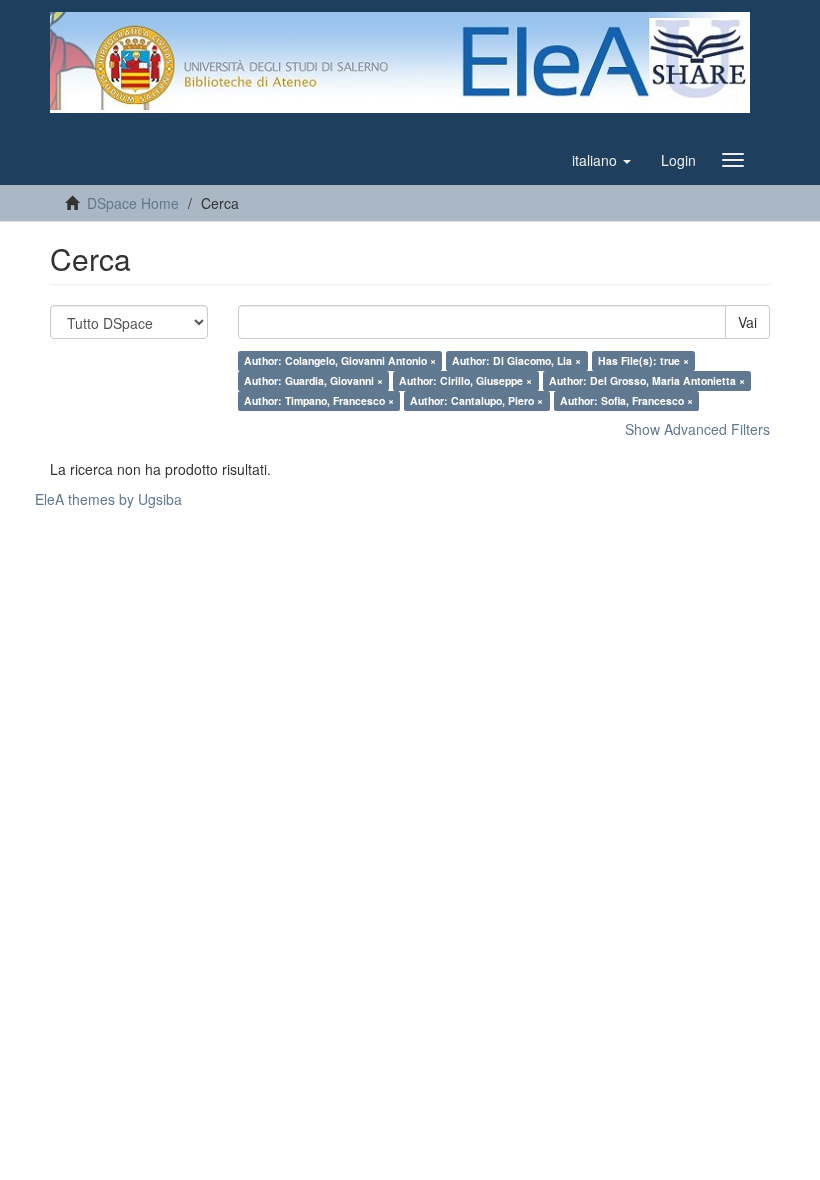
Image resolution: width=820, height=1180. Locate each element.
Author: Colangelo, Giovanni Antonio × (340, 360)
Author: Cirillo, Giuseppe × (465, 380)
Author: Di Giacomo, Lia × (516, 360)
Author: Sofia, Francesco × (626, 400)
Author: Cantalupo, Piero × (476, 400)
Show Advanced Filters (697, 429)
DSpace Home (133, 203)
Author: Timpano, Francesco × (319, 400)
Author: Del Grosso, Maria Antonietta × (647, 380)
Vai (747, 322)
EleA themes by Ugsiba (108, 499)
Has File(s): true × (643, 360)
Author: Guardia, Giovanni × (313, 380)
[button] (601, 160)
